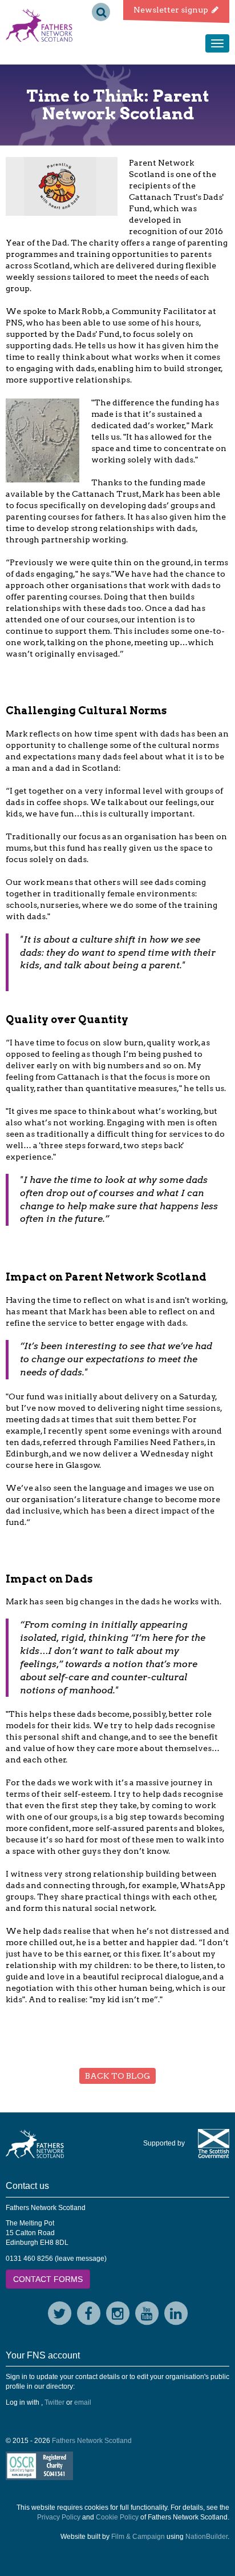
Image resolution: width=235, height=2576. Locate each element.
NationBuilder (206, 2537)
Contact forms (48, 2279)
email (83, 2402)
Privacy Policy (59, 2517)
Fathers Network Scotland (92, 2441)
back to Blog (117, 2076)
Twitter (54, 2402)
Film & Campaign (138, 2537)
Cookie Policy (117, 2517)
